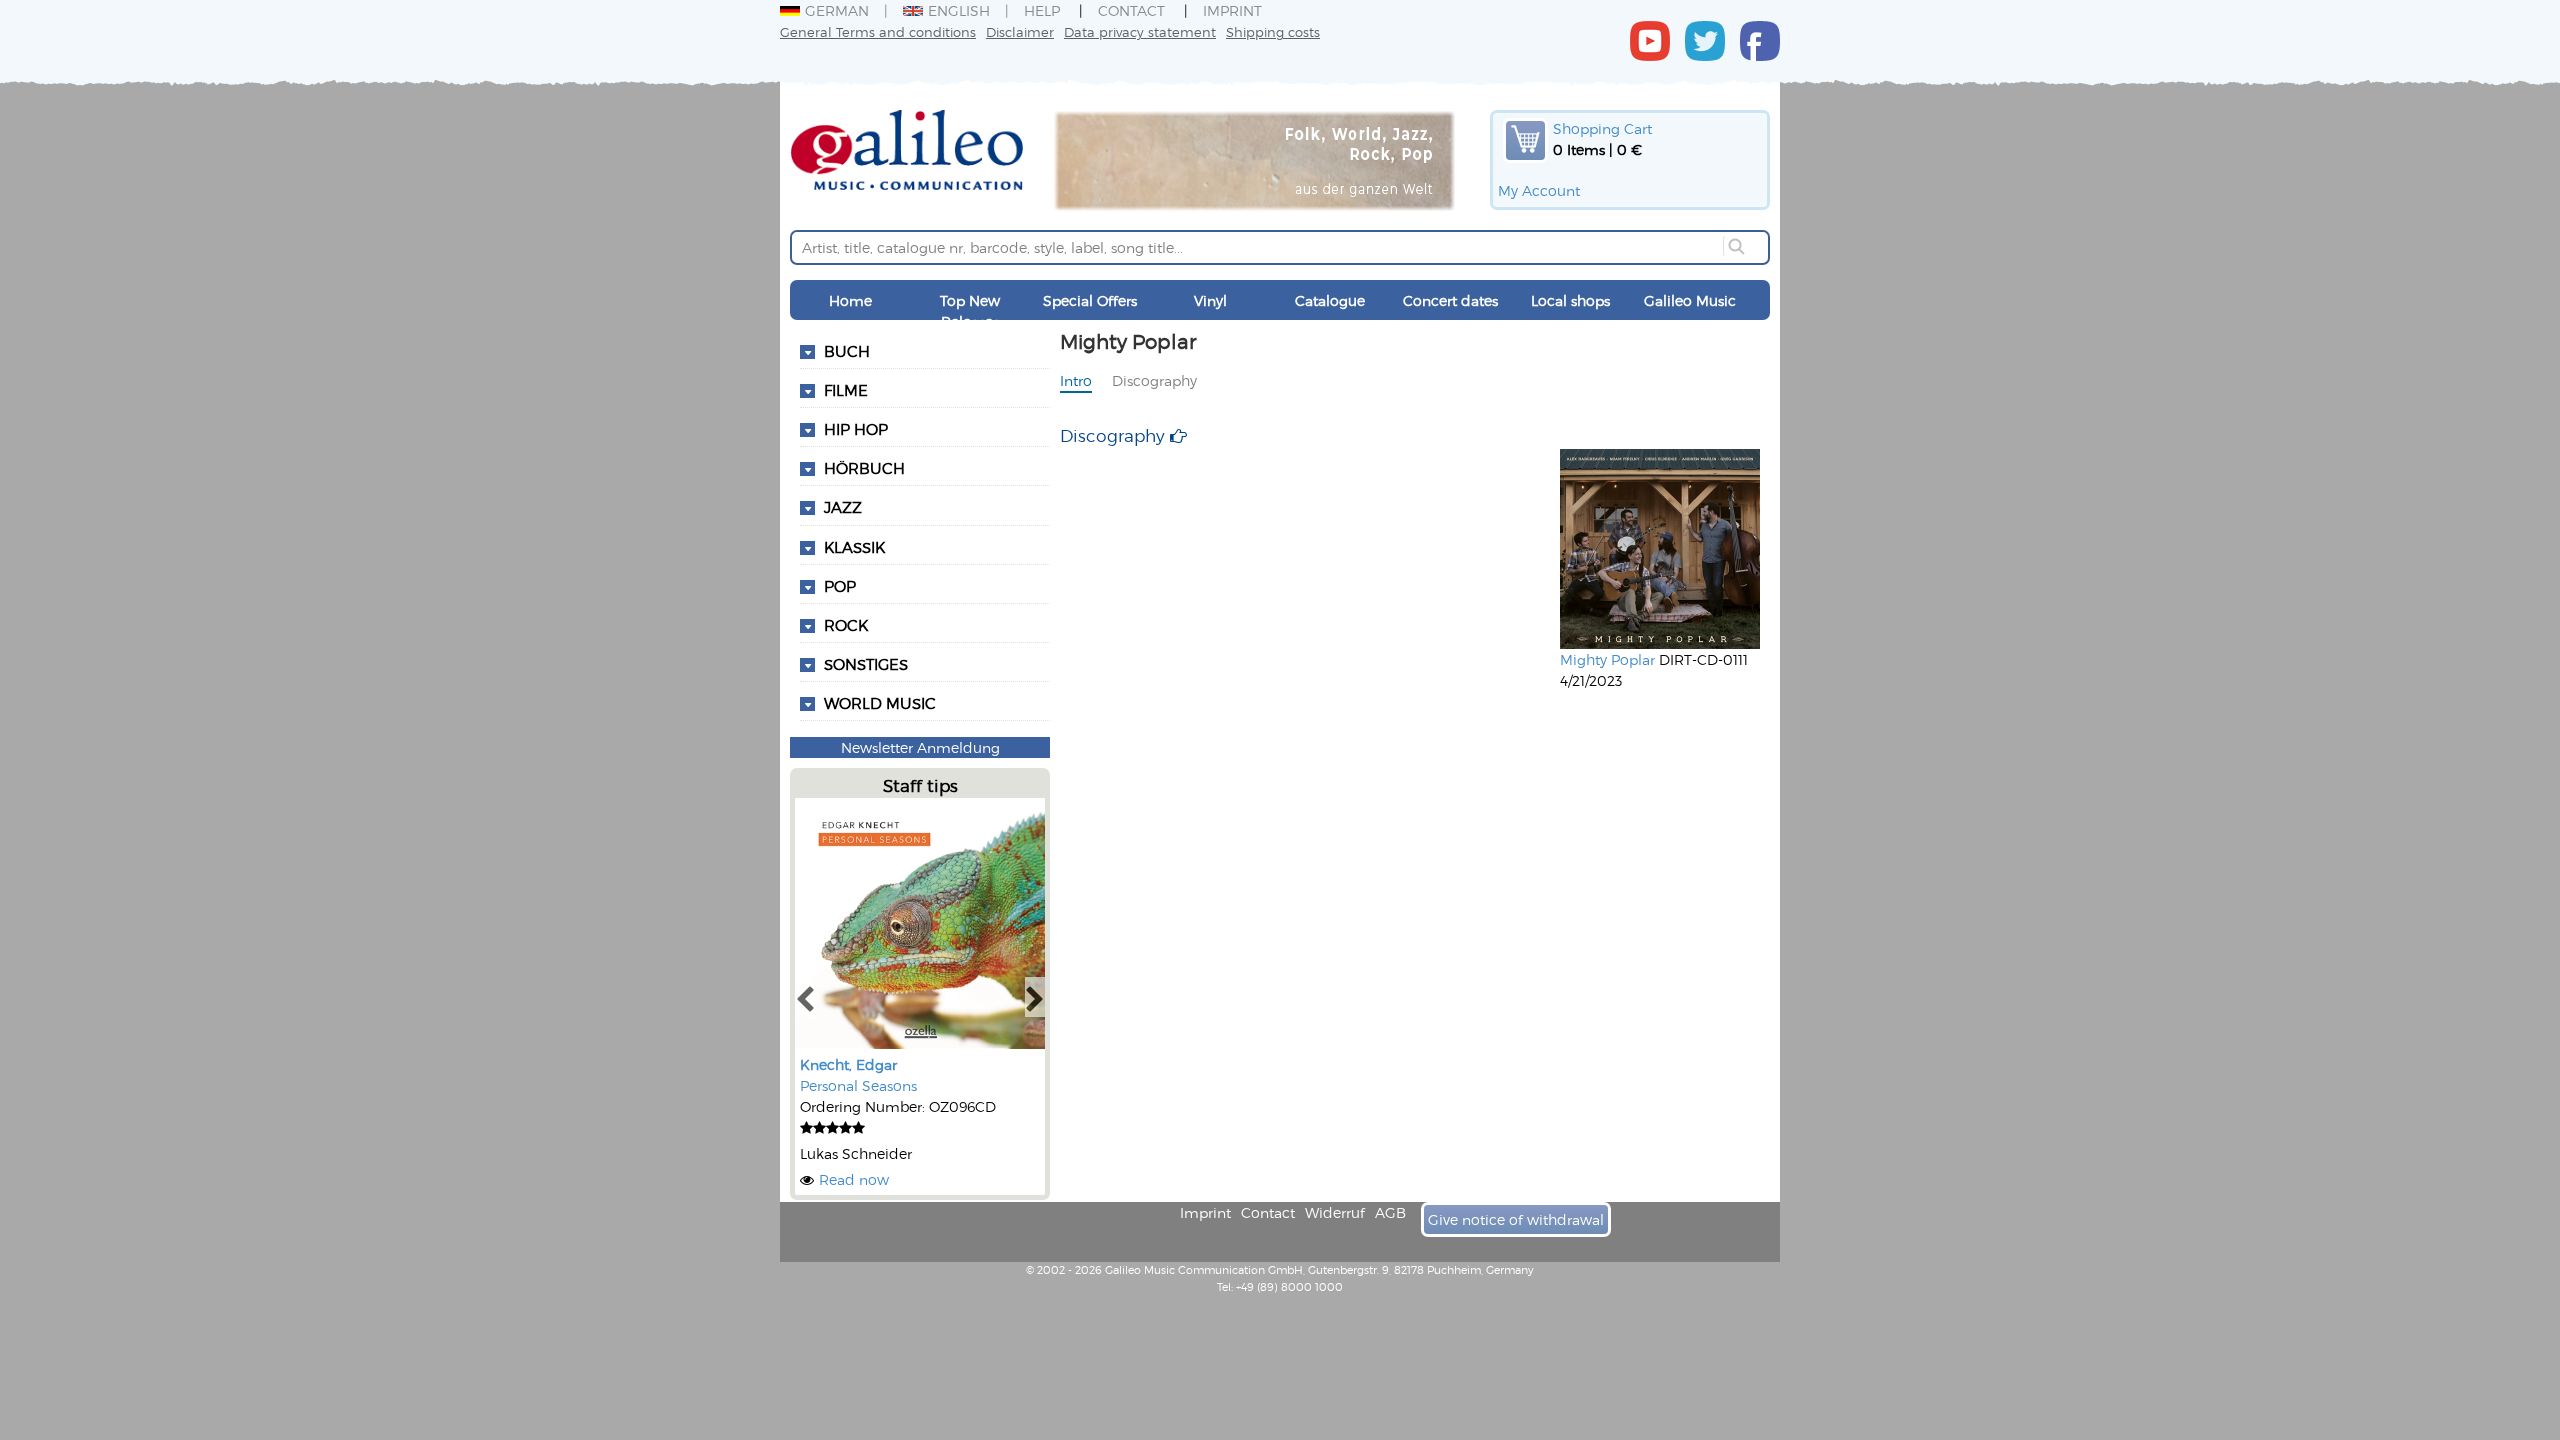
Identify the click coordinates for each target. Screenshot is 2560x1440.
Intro (1076, 380)
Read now (854, 1179)
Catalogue (1330, 300)
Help (1042, 10)
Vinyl (1210, 300)
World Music (880, 703)
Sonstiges (866, 664)
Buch (847, 351)
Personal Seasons (858, 1085)
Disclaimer (1020, 31)
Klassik (854, 547)
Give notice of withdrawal (1516, 1219)
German (837, 10)
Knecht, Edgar (848, 1064)
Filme (846, 390)
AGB (1390, 1212)
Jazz (843, 507)
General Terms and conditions (878, 31)
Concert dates (1450, 300)
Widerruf (1335, 1212)
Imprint (1232, 10)
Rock (846, 625)
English (959, 10)
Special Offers (1090, 300)
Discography (1154, 380)
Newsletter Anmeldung (920, 747)
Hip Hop (856, 429)
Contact (1131, 10)
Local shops (1570, 300)
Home (850, 300)
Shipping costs (1273, 31)
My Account (1539, 190)
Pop (840, 586)
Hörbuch (864, 468)
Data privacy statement (1140, 31)
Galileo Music (1690, 300)
